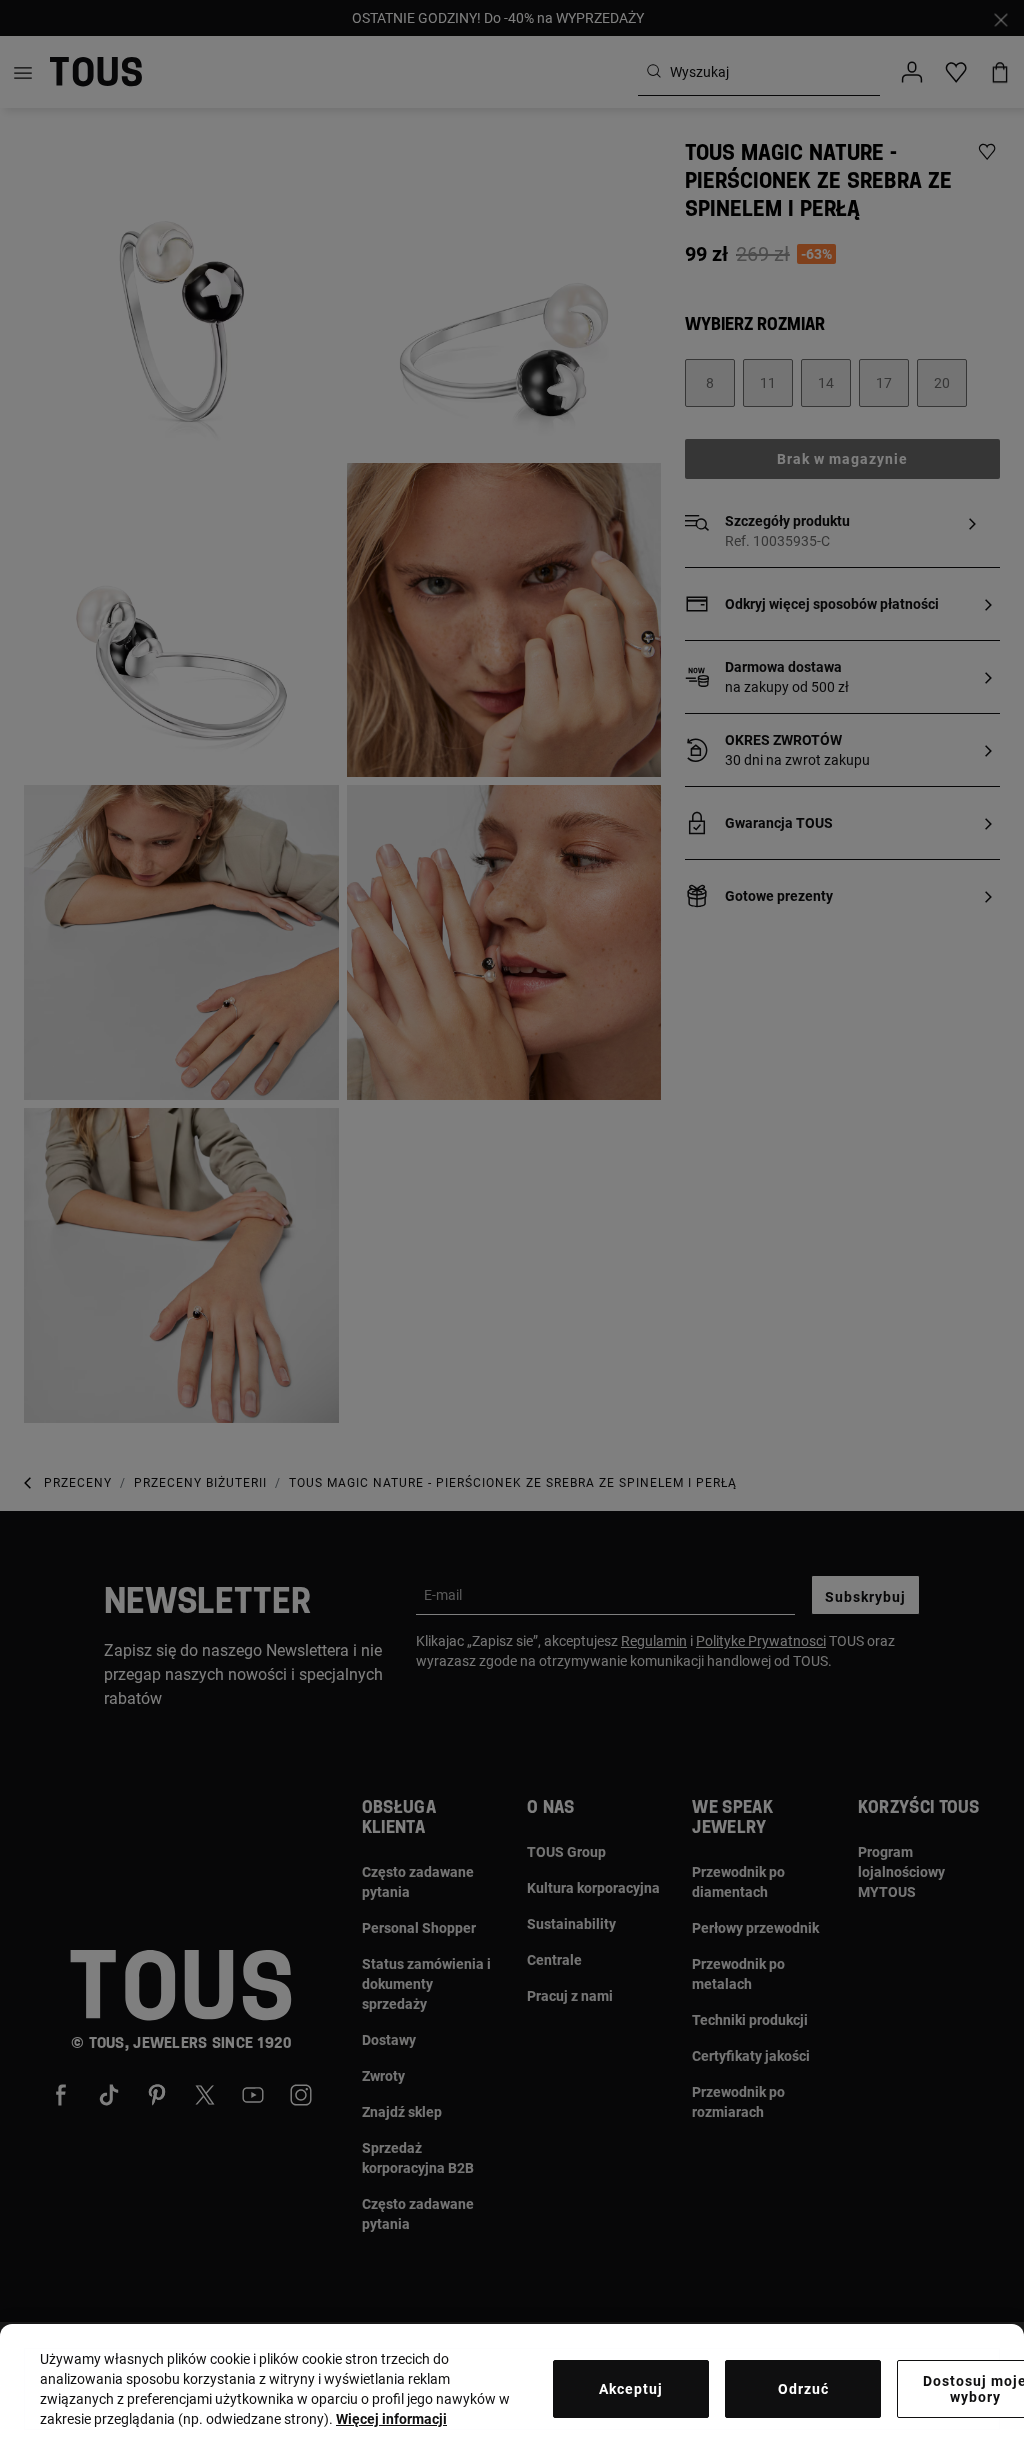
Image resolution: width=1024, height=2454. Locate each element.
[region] (512, 2389)
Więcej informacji (391, 2419)
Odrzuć (803, 2389)
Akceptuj (631, 2389)
